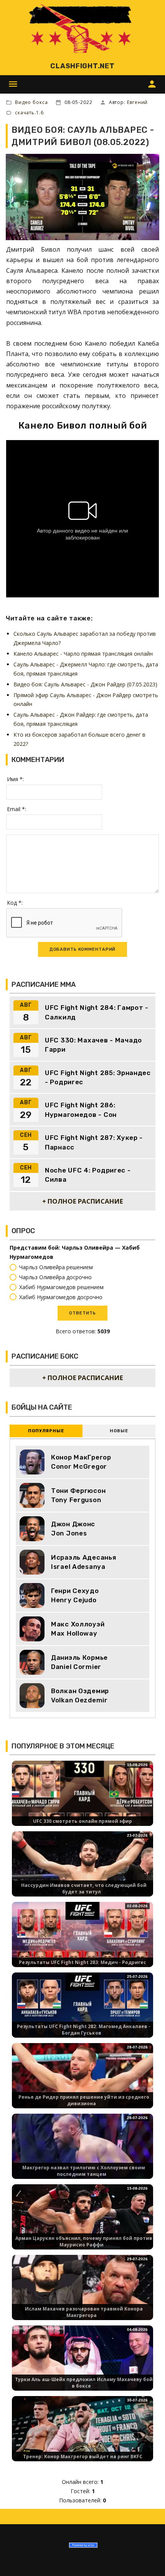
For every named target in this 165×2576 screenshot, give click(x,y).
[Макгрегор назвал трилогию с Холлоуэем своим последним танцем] (82, 2153)
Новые (119, 1431)
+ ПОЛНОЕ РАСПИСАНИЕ (83, 1201)
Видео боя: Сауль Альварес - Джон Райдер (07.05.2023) (85, 684)
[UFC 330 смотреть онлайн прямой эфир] (82, 1800)
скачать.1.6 (29, 113)
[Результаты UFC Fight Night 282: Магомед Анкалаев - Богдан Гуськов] (82, 2012)
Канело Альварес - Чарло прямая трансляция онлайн (83, 654)
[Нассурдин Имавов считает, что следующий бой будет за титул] (82, 1871)
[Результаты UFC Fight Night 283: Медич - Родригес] (82, 1941)
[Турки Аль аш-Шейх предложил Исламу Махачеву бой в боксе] (82, 2365)
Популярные (46, 1431)
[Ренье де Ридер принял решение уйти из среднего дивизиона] (82, 2082)
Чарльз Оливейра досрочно (55, 1277)
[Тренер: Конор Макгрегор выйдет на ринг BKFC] (82, 2435)
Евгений (137, 102)
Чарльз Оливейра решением (56, 1267)
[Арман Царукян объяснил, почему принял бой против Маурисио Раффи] (82, 2224)
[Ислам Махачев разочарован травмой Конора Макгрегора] (82, 2294)
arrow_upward (148, 2559)
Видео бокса (31, 102)
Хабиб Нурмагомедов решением (61, 1287)
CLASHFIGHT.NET (82, 66)
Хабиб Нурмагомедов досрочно (61, 1297)
